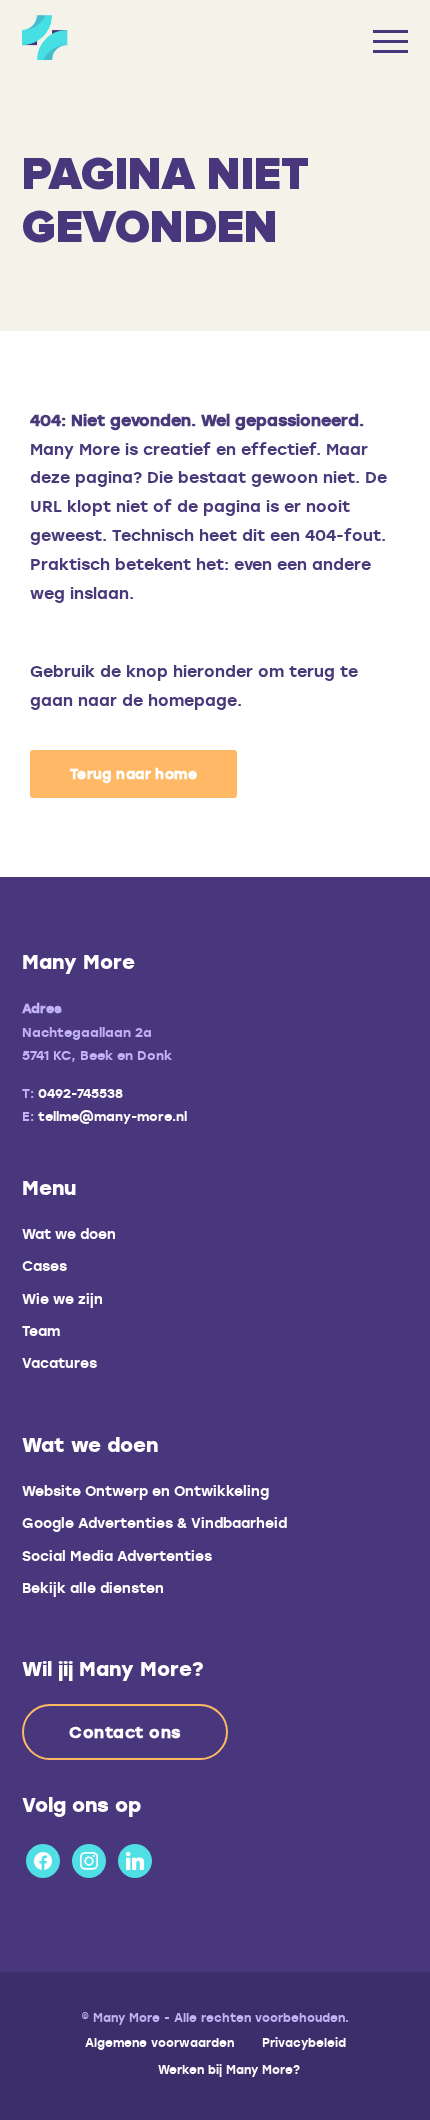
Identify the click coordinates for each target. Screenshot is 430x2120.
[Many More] (145, 37)
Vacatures (59, 1362)
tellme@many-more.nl (112, 1116)
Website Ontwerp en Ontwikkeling (145, 1490)
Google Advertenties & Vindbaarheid (154, 1522)
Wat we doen (69, 1233)
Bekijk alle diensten (93, 1587)
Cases (44, 1265)
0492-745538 (80, 1093)
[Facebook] (43, 1857)
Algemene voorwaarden (159, 2042)
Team (41, 1330)
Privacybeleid (304, 2042)
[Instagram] (89, 1857)
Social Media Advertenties (117, 1555)
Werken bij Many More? (229, 2069)
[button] (133, 774)
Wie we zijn (62, 1298)
